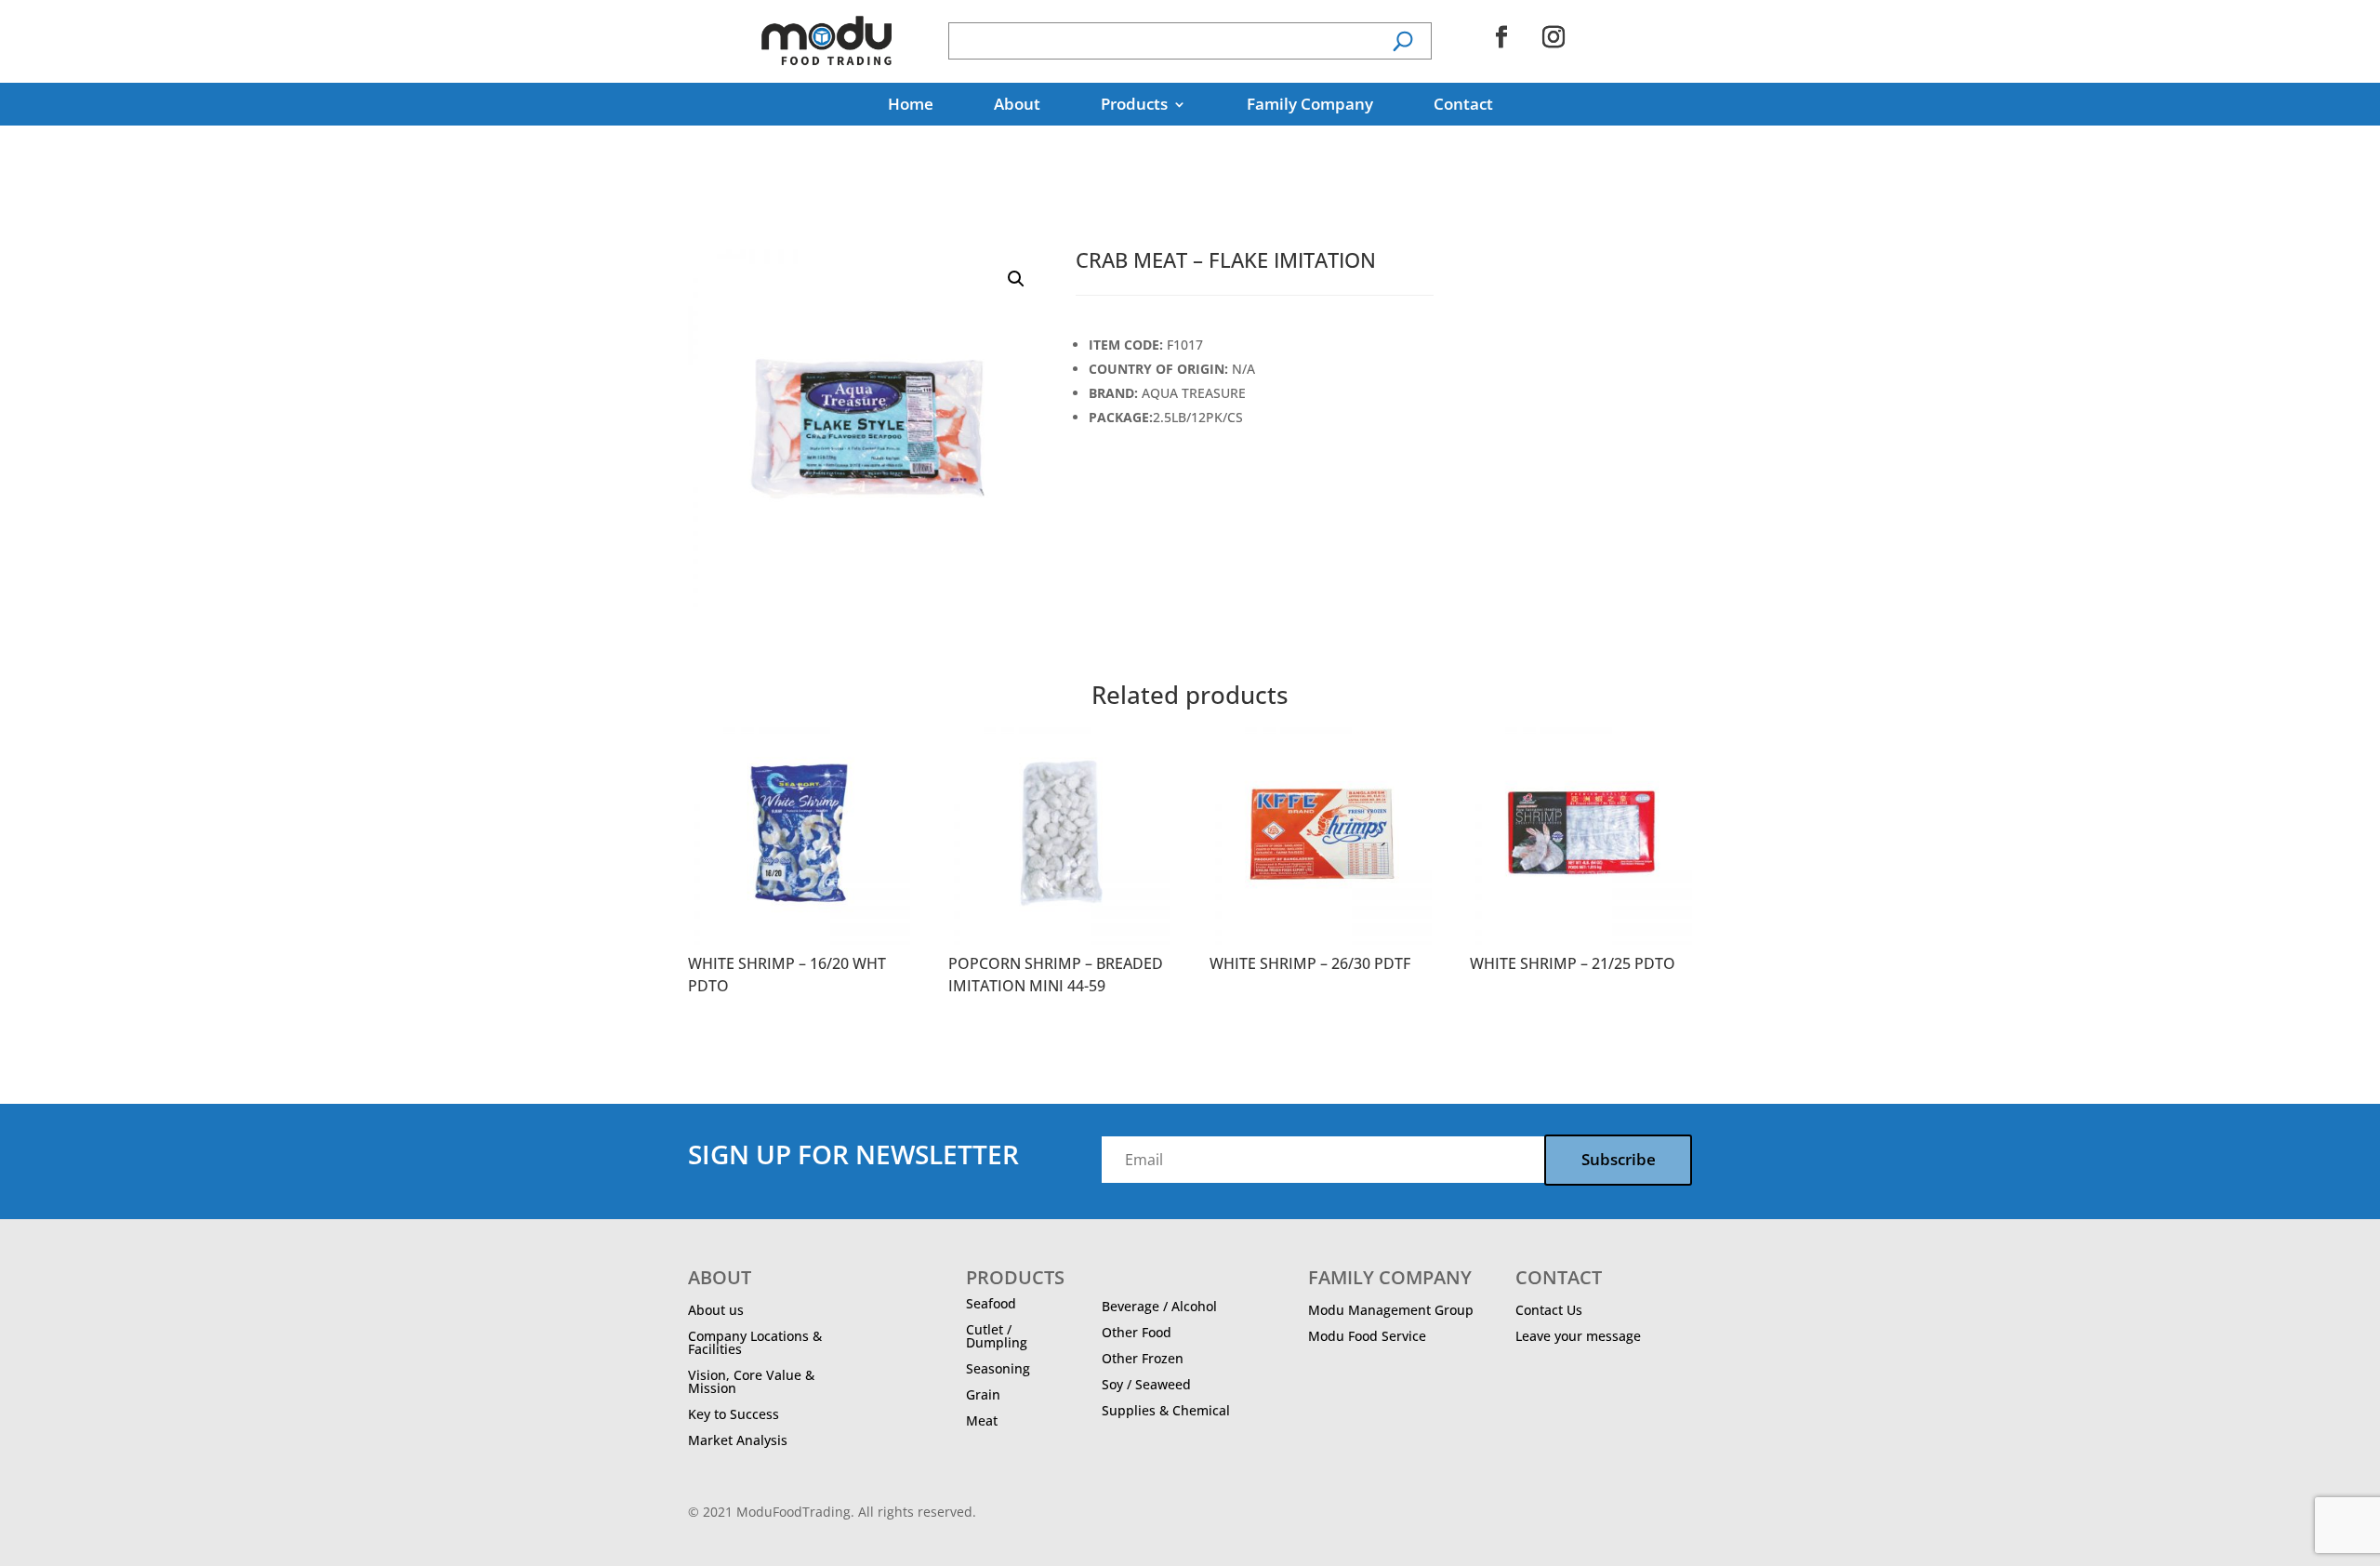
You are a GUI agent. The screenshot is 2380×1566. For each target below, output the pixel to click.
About (1017, 106)
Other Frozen (1143, 1358)
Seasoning (998, 1368)
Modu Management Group (1391, 1310)
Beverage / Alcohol (1159, 1306)
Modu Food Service (1367, 1336)
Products (1134, 106)
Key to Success (734, 1414)
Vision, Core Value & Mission (751, 1381)
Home (911, 106)
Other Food (1137, 1332)
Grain (983, 1394)
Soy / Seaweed (1146, 1384)
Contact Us (1549, 1310)
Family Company (1310, 106)
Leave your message (1578, 1336)
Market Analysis (738, 1440)
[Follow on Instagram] (1554, 37)
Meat (982, 1420)
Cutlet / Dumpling (997, 1336)
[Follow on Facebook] (1501, 37)
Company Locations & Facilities (755, 1342)
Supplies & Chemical (1166, 1410)
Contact (1463, 106)
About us (716, 1310)
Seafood (991, 1303)
